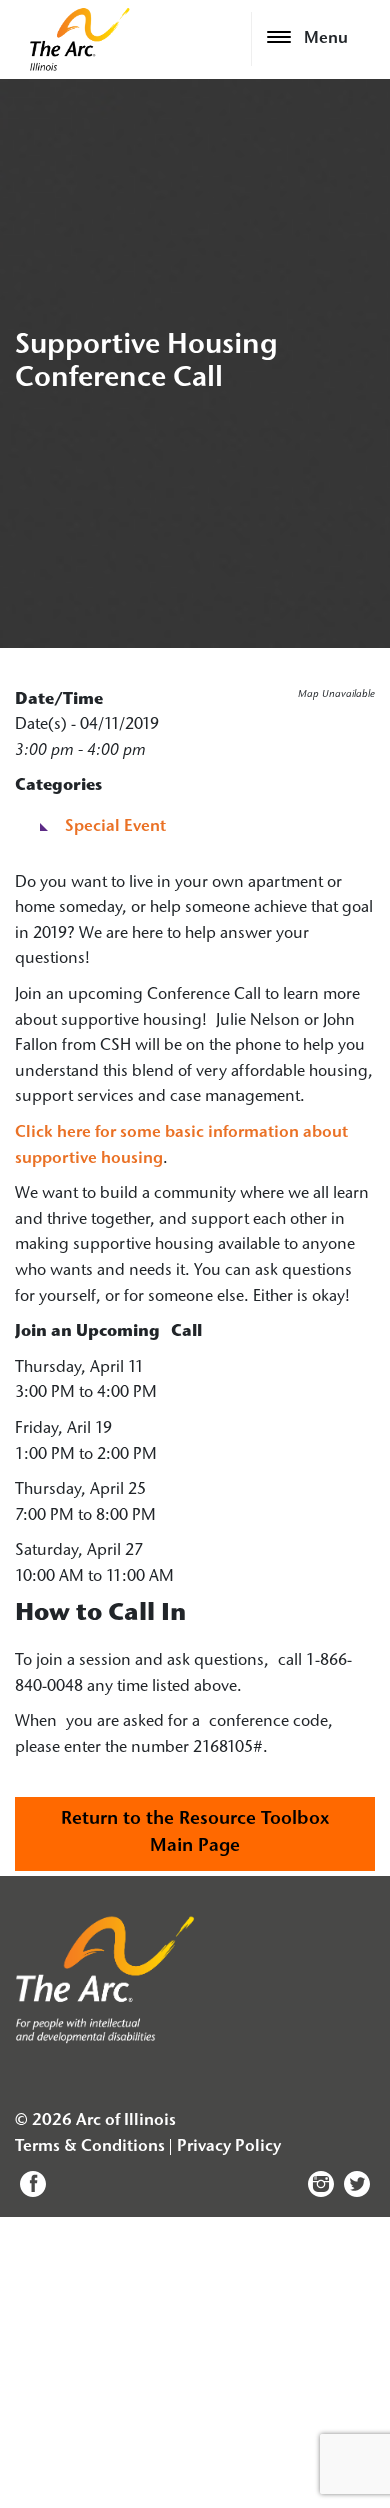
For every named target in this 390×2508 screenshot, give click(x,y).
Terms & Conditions (90, 2147)
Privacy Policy (229, 2147)
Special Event (115, 827)
